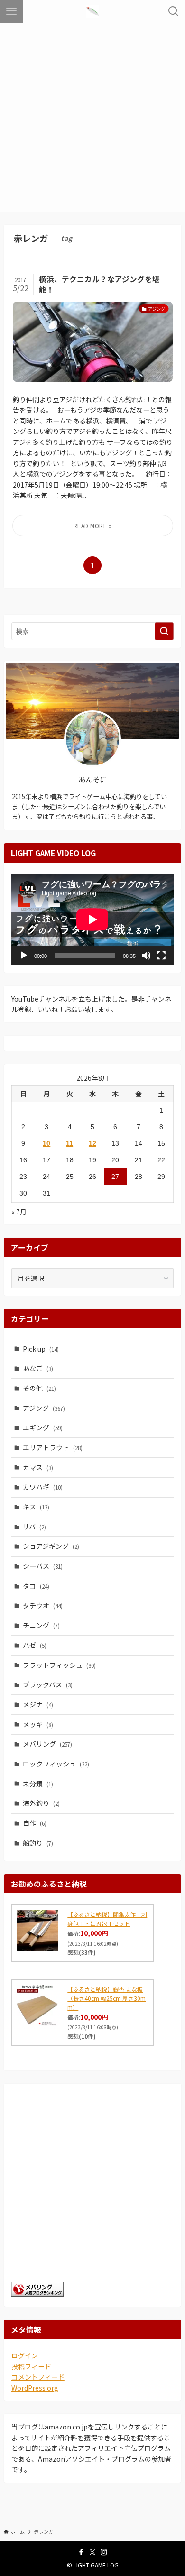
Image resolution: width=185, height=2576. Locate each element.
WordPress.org (35, 2388)
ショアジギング (51, 1546)
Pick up (41, 1349)
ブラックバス (48, 1684)
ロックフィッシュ (56, 1764)
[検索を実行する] (164, 631)
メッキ (38, 1724)
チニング (41, 1625)
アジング (44, 1408)
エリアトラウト (53, 1447)
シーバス (43, 1566)
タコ (36, 1586)
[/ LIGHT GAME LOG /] (92, 11)
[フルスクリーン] (161, 956)
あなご (38, 1368)
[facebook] (81, 2552)
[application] (92, 919)
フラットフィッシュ (59, 1665)
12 (92, 1143)
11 (69, 1143)
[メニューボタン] (11, 11)
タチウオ (43, 1605)
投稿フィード (31, 2366)
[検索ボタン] (174, 11)
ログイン (25, 2355)
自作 (35, 1823)
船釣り (38, 1843)
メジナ (38, 1704)
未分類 (38, 1784)
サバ (34, 1527)
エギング (43, 1427)
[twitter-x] (92, 2552)
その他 (39, 1388)
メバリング (47, 1744)
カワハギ (43, 1487)
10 (46, 1143)
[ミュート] (146, 956)
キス (36, 1507)
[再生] (24, 956)
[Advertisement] (92, 120)
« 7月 (19, 1212)
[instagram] (104, 2552)
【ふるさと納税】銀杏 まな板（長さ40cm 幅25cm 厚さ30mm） (106, 1998)
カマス (38, 1467)
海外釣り (41, 1803)
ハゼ (35, 1645)
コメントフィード (38, 2377)
